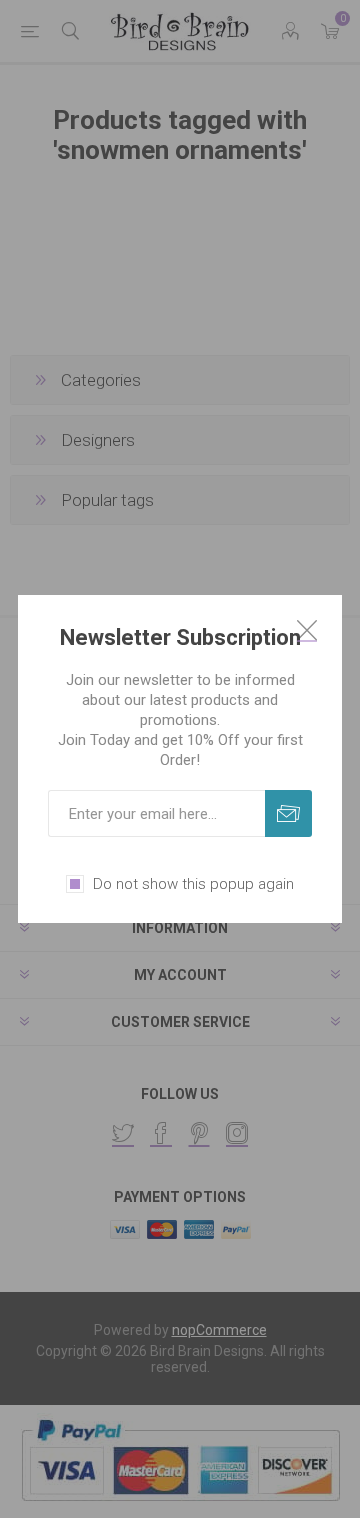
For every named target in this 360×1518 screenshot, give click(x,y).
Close (307, 630)
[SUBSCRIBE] (288, 813)
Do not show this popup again (193, 884)
